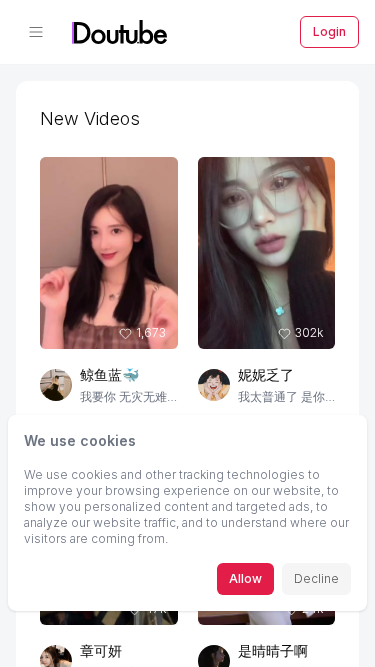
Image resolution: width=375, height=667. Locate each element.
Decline (316, 578)
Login (329, 31)
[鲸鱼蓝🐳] (56, 385)
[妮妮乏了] (214, 385)
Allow (245, 578)
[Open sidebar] (36, 32)
